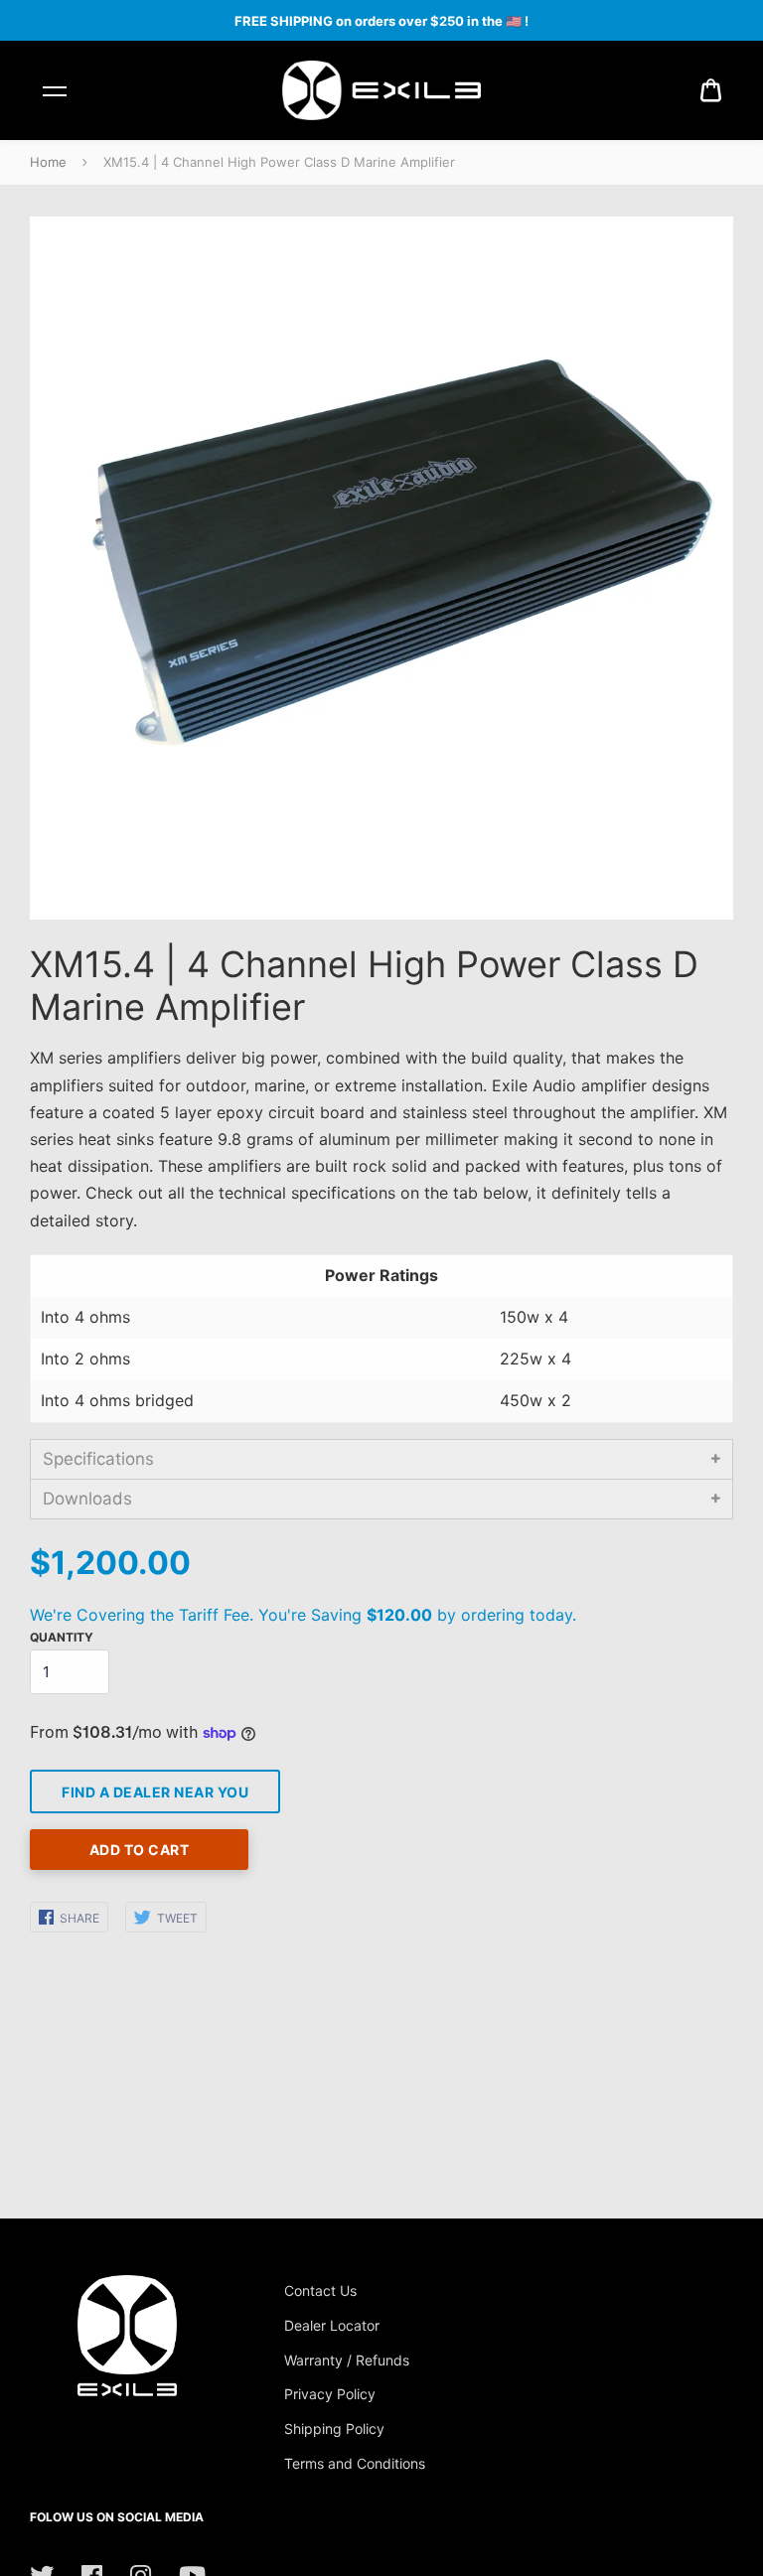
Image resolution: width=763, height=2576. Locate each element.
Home (48, 162)
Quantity (62, 1637)
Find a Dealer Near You (155, 1792)
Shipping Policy (334, 2429)
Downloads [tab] (87, 1499)
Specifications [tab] (98, 1459)
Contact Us (320, 2290)
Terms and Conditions (355, 2463)
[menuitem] (711, 90)
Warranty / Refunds (347, 2360)
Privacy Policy (330, 2394)
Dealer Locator (332, 2325)
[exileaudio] (381, 90)
